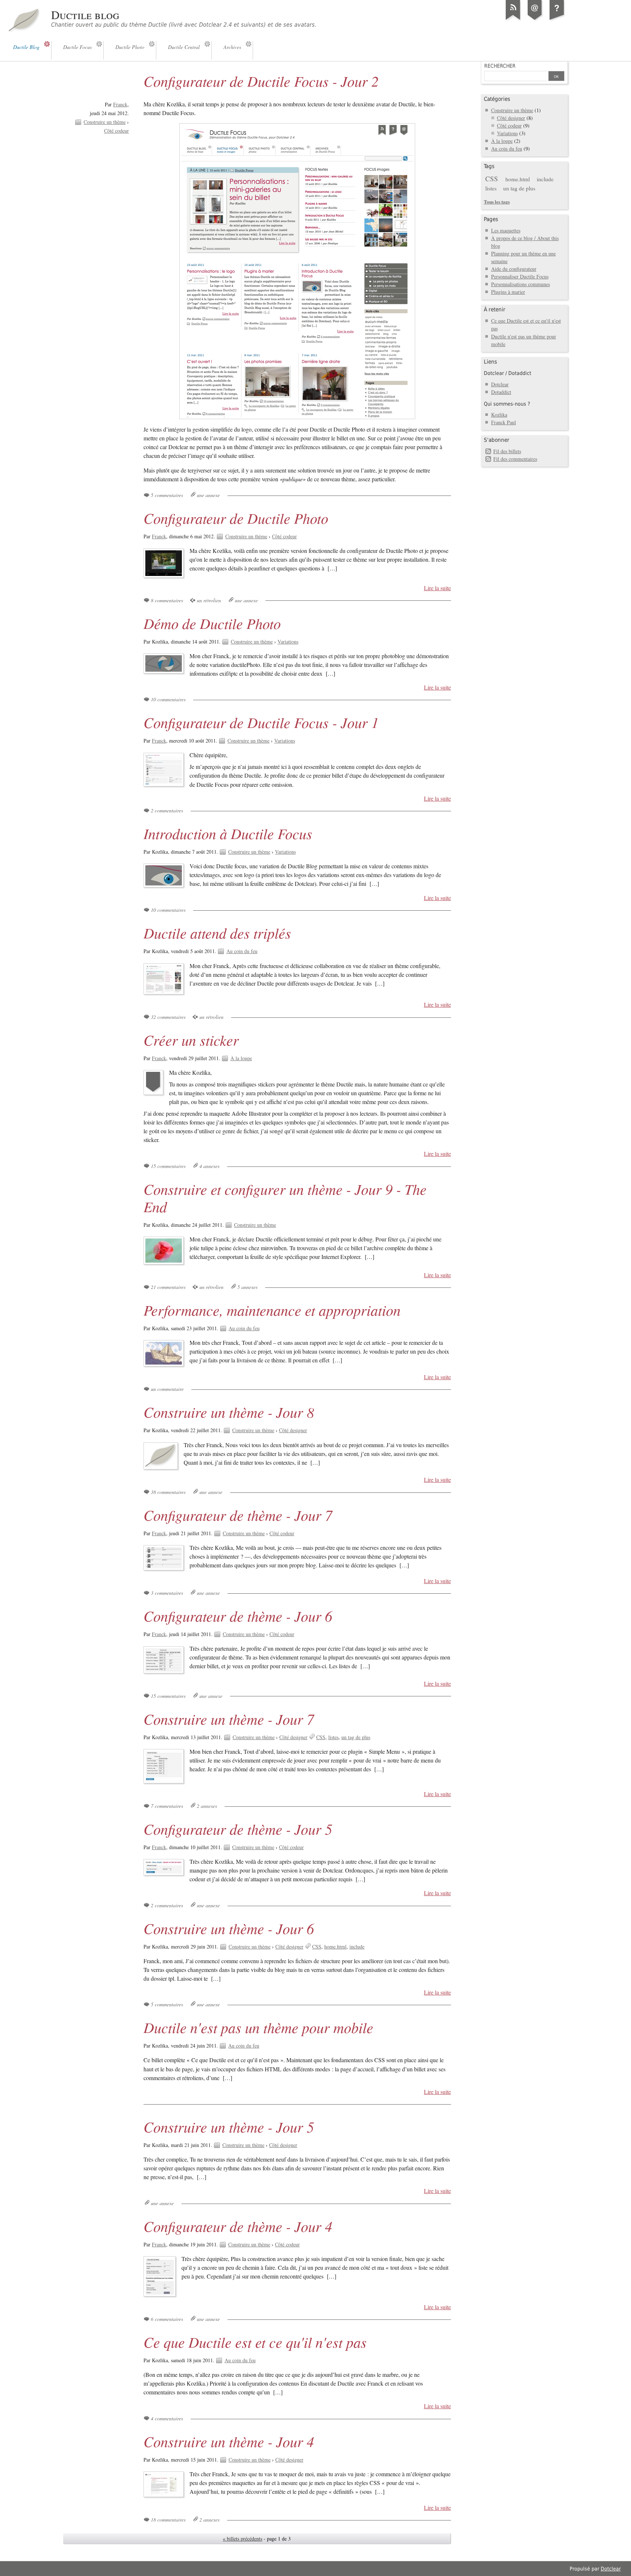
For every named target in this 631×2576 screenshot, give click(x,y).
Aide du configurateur (514, 269)
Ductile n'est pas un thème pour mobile (258, 2027)
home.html (335, 1947)
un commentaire (167, 1389)
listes (333, 1737)
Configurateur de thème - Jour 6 (238, 1616)
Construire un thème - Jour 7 (229, 1719)
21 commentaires (168, 1287)
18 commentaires (168, 2520)
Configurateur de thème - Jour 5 (238, 1829)
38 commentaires (168, 1492)
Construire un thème (105, 122)
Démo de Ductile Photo (212, 623)
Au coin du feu (242, 951)
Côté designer (293, 1430)
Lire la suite (437, 588)
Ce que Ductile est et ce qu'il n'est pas (255, 2342)
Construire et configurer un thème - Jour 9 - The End (285, 1198)
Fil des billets (507, 451)
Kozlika (499, 415)
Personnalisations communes (521, 284)
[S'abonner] (513, 20)
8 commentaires (167, 600)
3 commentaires (167, 1593)
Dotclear (500, 384)
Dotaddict (501, 392)
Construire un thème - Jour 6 (229, 1928)
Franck (120, 104)
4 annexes (209, 1166)
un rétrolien (209, 600)
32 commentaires (168, 1017)
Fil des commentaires (515, 459)
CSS (321, 1737)
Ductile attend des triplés (217, 933)
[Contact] (535, 20)
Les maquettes (506, 230)
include (357, 1947)
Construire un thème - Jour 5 (229, 2127)
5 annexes (247, 1287)
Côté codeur (116, 131)
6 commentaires (167, 2319)
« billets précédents (242, 2539)
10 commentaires (168, 699)
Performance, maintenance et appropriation (272, 1310)
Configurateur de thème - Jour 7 (238, 1515)
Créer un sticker (191, 1040)
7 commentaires (167, 1806)
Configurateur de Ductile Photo (236, 518)
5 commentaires (167, 495)
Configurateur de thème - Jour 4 (238, 2226)
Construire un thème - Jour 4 (229, 2441)
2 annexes (207, 1806)
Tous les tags (497, 202)
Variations (288, 642)
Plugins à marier (508, 292)
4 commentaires (167, 2418)
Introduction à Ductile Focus (228, 833)
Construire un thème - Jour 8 (229, 1412)
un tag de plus (356, 1737)
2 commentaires (167, 810)
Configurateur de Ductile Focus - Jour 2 (261, 81)
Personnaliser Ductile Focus (520, 276)
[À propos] (557, 20)
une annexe (208, 495)
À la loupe (241, 1058)
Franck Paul (504, 422)
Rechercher (500, 66)
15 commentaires (168, 1166)
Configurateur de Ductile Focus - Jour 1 (261, 722)
